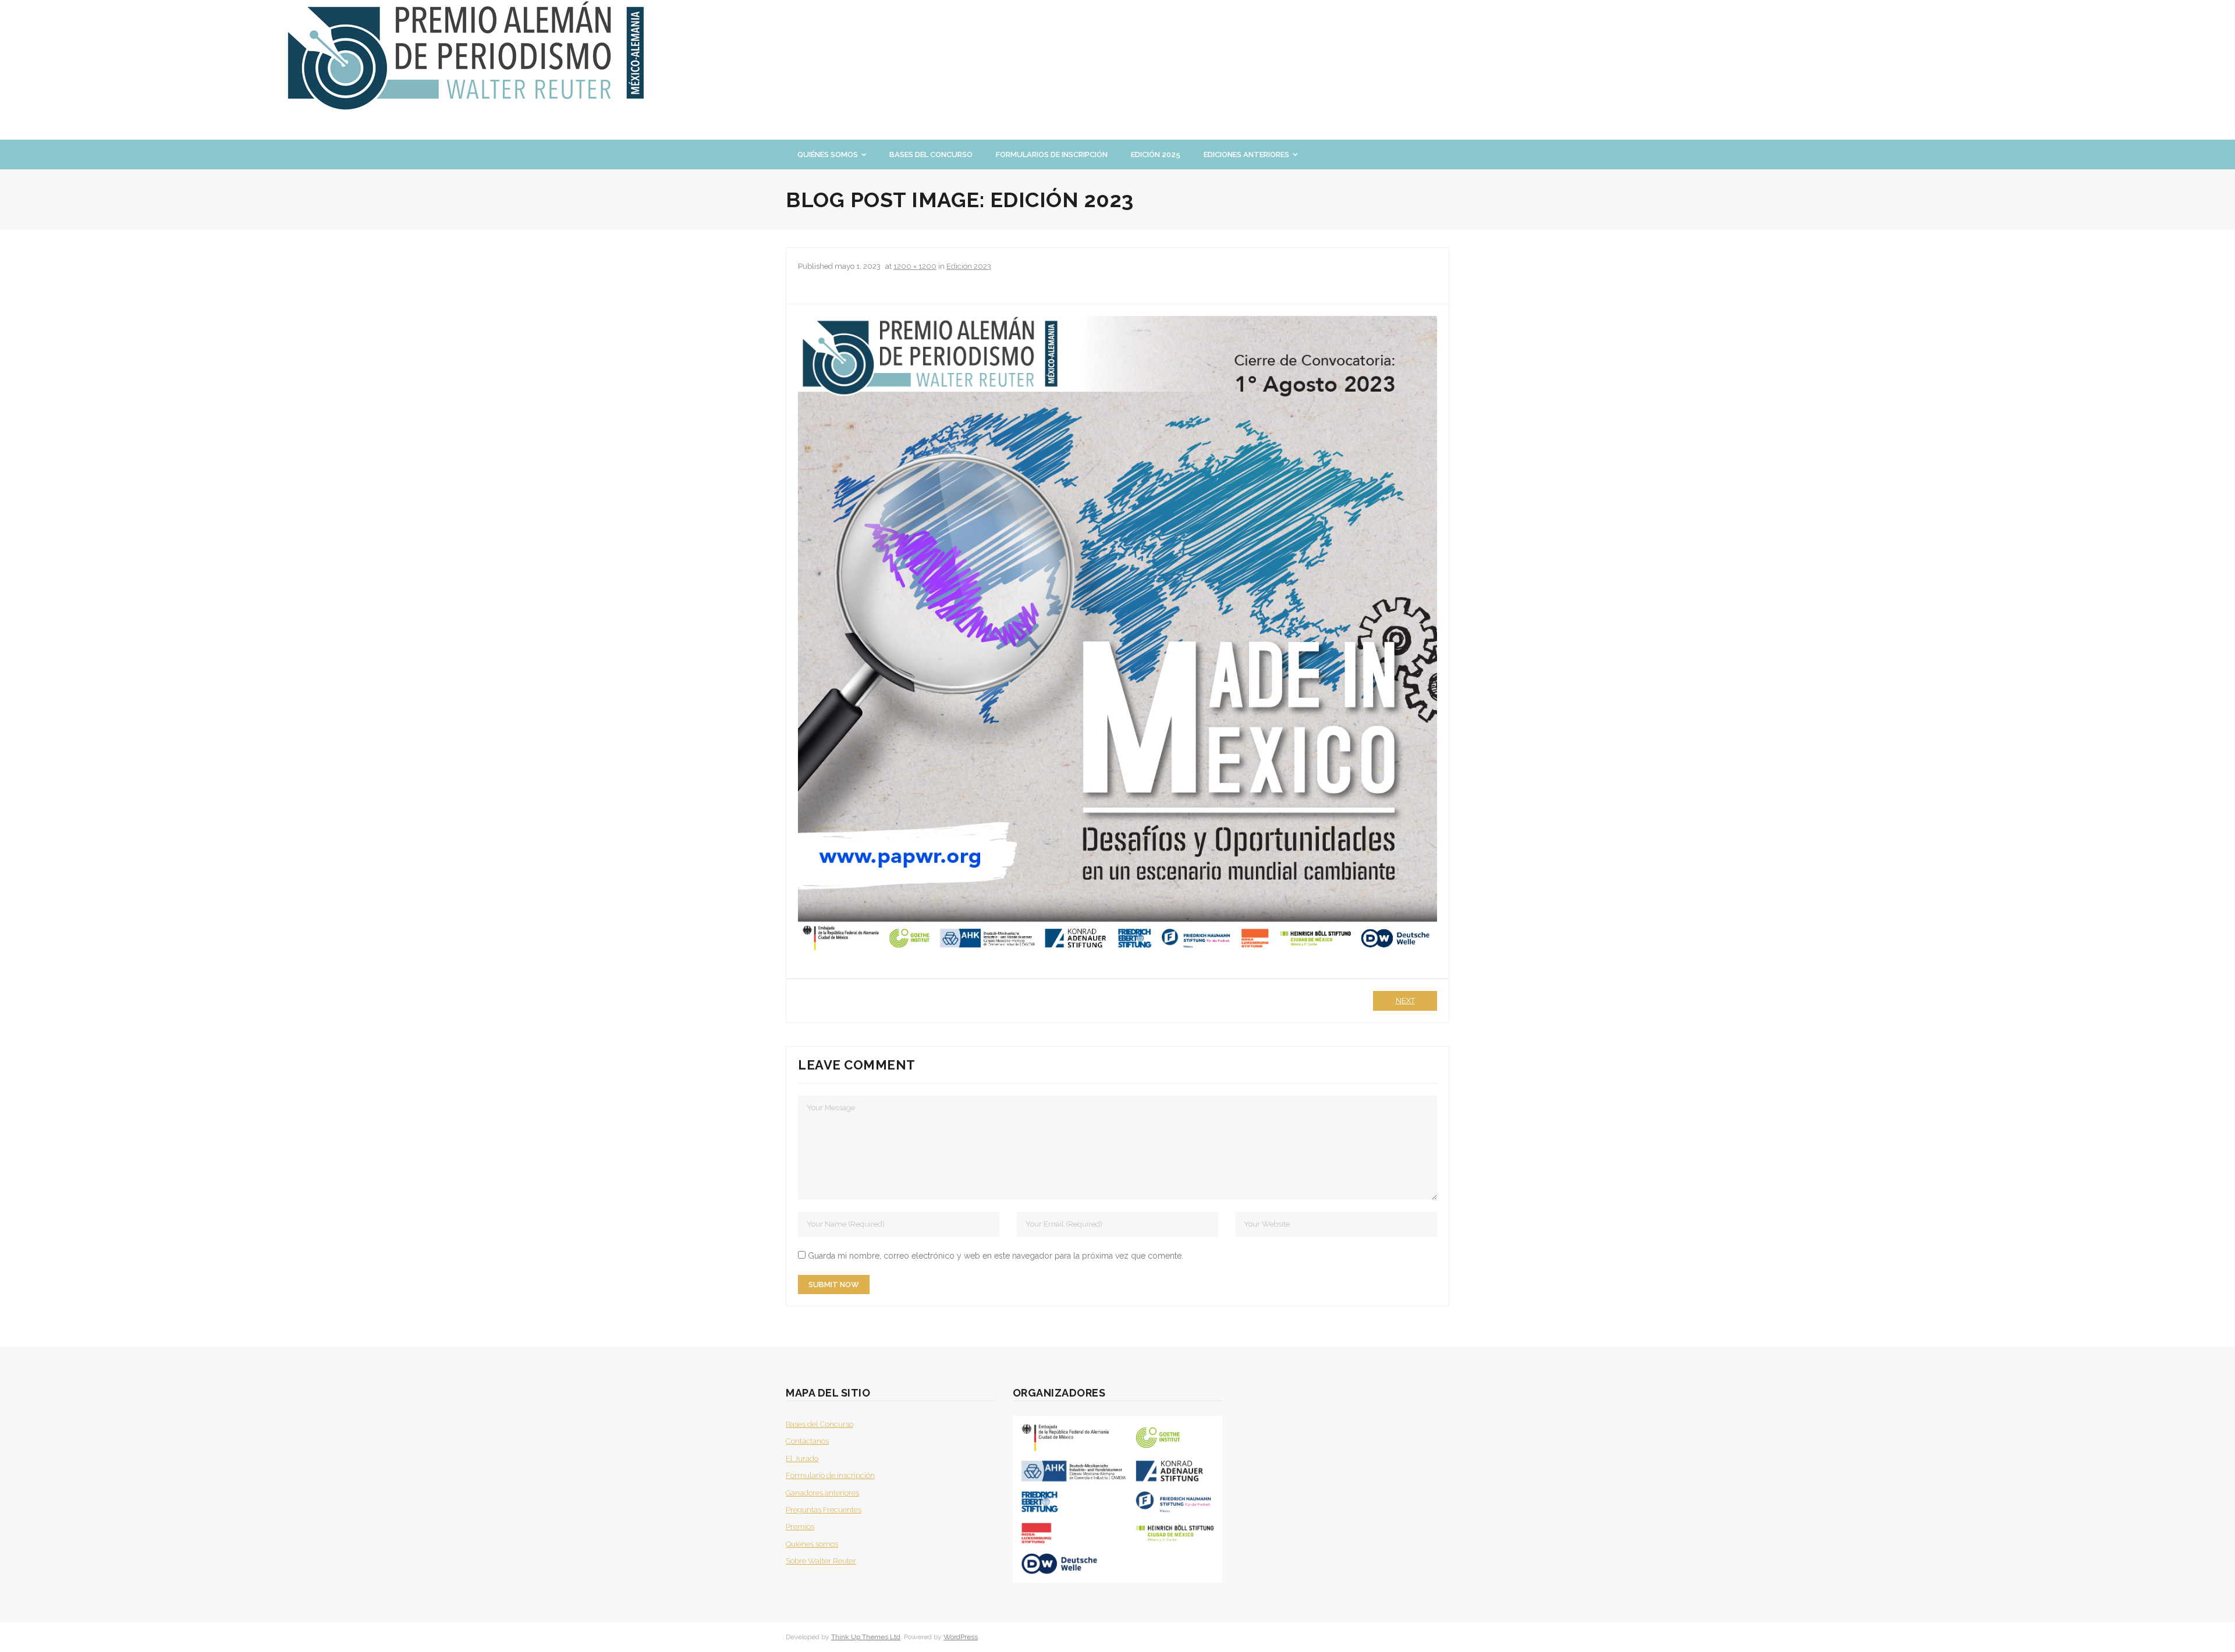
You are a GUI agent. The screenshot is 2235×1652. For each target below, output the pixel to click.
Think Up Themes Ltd (866, 1637)
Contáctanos (807, 1441)
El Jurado (802, 1459)
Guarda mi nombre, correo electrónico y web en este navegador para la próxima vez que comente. (996, 1256)
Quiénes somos (812, 1544)
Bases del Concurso (819, 1424)
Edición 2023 (969, 266)
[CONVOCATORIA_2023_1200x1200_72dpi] (1117, 635)
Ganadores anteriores (822, 1493)
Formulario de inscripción (830, 1475)
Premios (800, 1527)
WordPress (961, 1637)
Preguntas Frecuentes (824, 1510)
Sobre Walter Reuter (821, 1561)
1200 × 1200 (915, 266)
